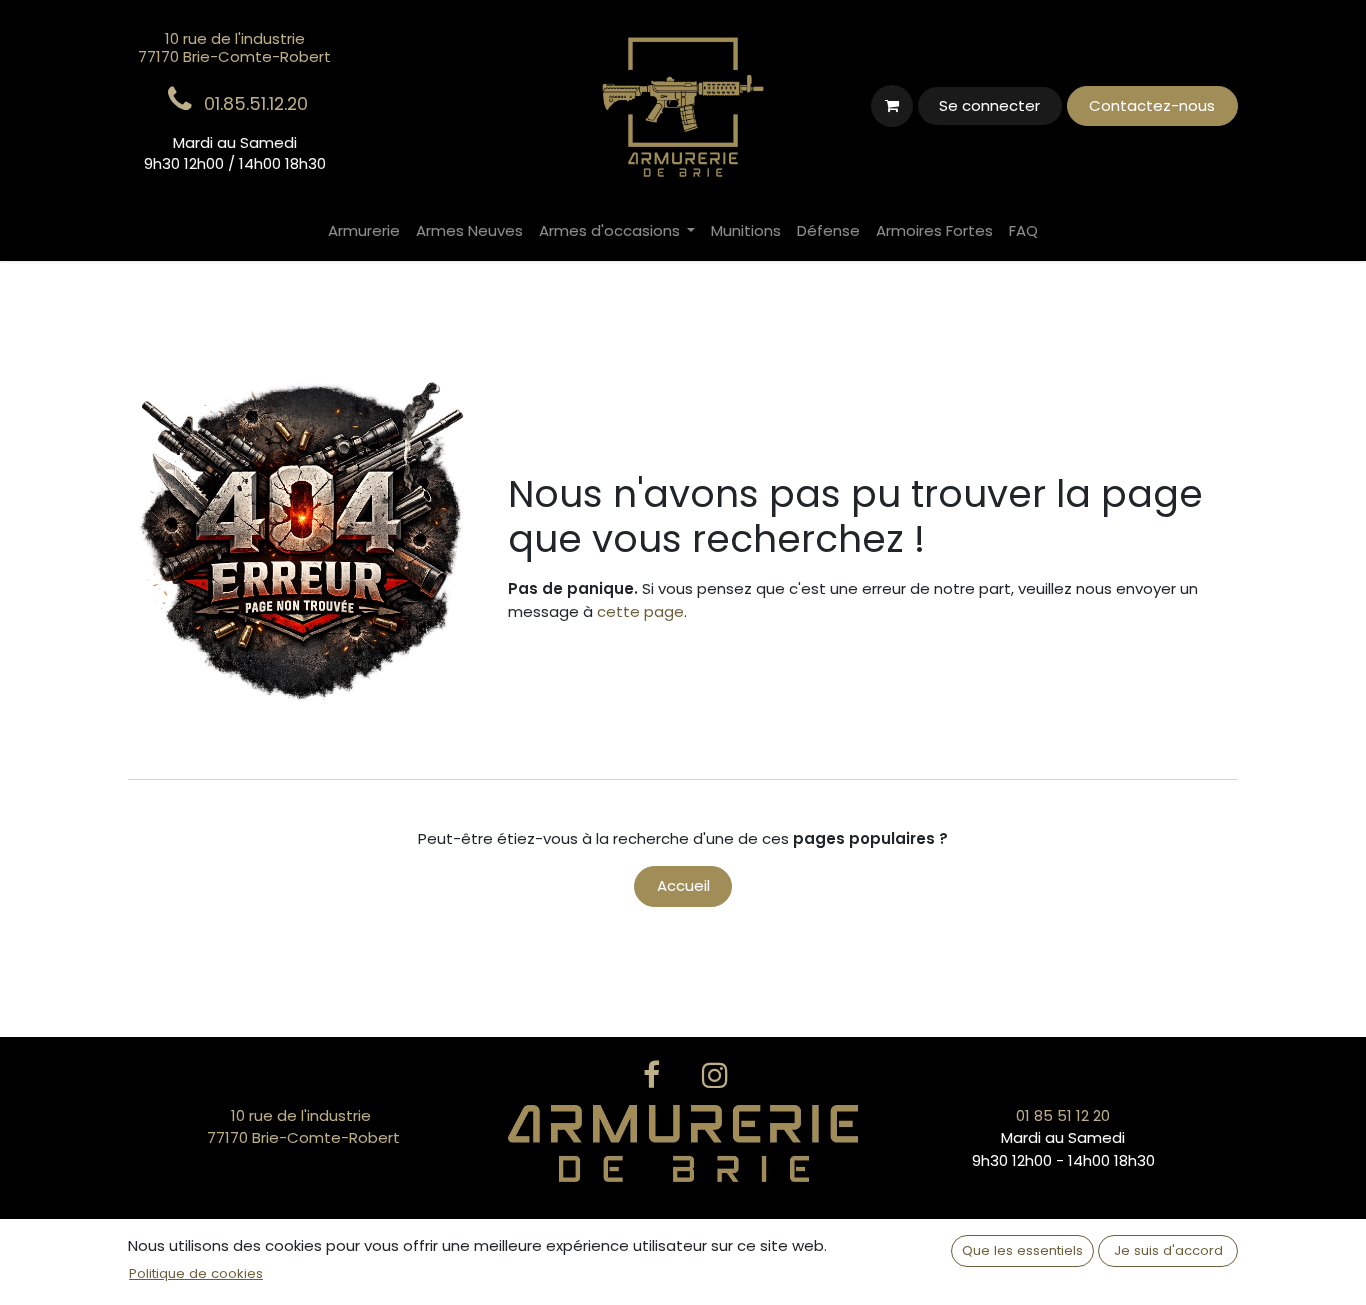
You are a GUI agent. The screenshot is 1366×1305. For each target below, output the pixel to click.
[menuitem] (364, 231)
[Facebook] (651, 1075)
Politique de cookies (196, 1273)
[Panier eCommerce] (892, 106)
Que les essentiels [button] (1022, 1250)
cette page (640, 611)
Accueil (683, 885)
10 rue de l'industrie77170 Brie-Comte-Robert (234, 47)
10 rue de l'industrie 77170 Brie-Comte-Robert (303, 1127)
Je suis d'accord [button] (1168, 1250)
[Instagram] (715, 1075)
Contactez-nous (1152, 105)
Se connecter (989, 105)
